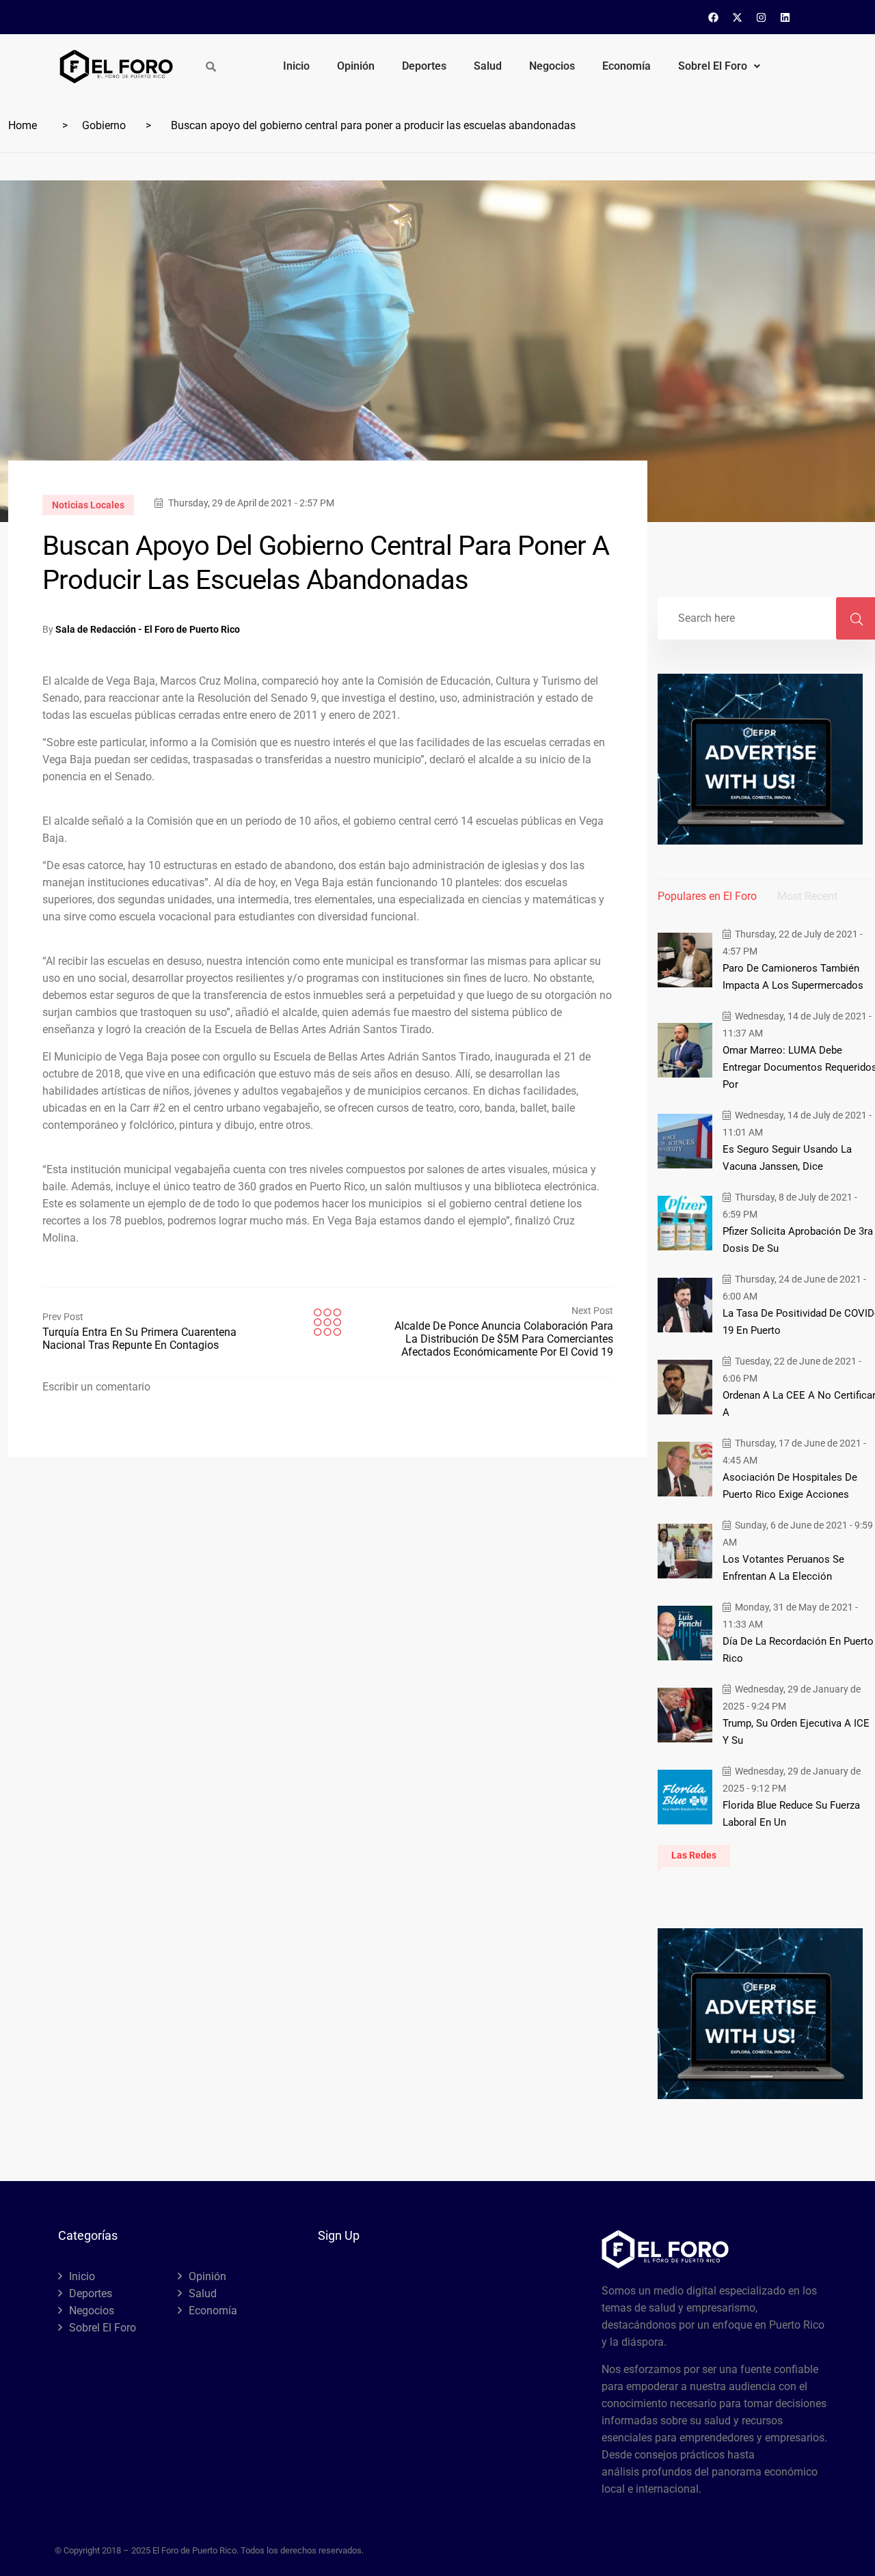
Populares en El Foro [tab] (707, 896)
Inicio (296, 66)
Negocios (552, 66)
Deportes (424, 66)
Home (23, 125)
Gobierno (104, 125)
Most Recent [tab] (807, 896)
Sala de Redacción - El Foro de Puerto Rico (148, 629)
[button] (719, 66)
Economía (627, 66)
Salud (488, 66)
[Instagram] (762, 17)
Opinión (356, 66)
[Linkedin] (785, 17)
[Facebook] (714, 17)
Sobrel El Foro (713, 66)
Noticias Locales (88, 505)
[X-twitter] (738, 17)
